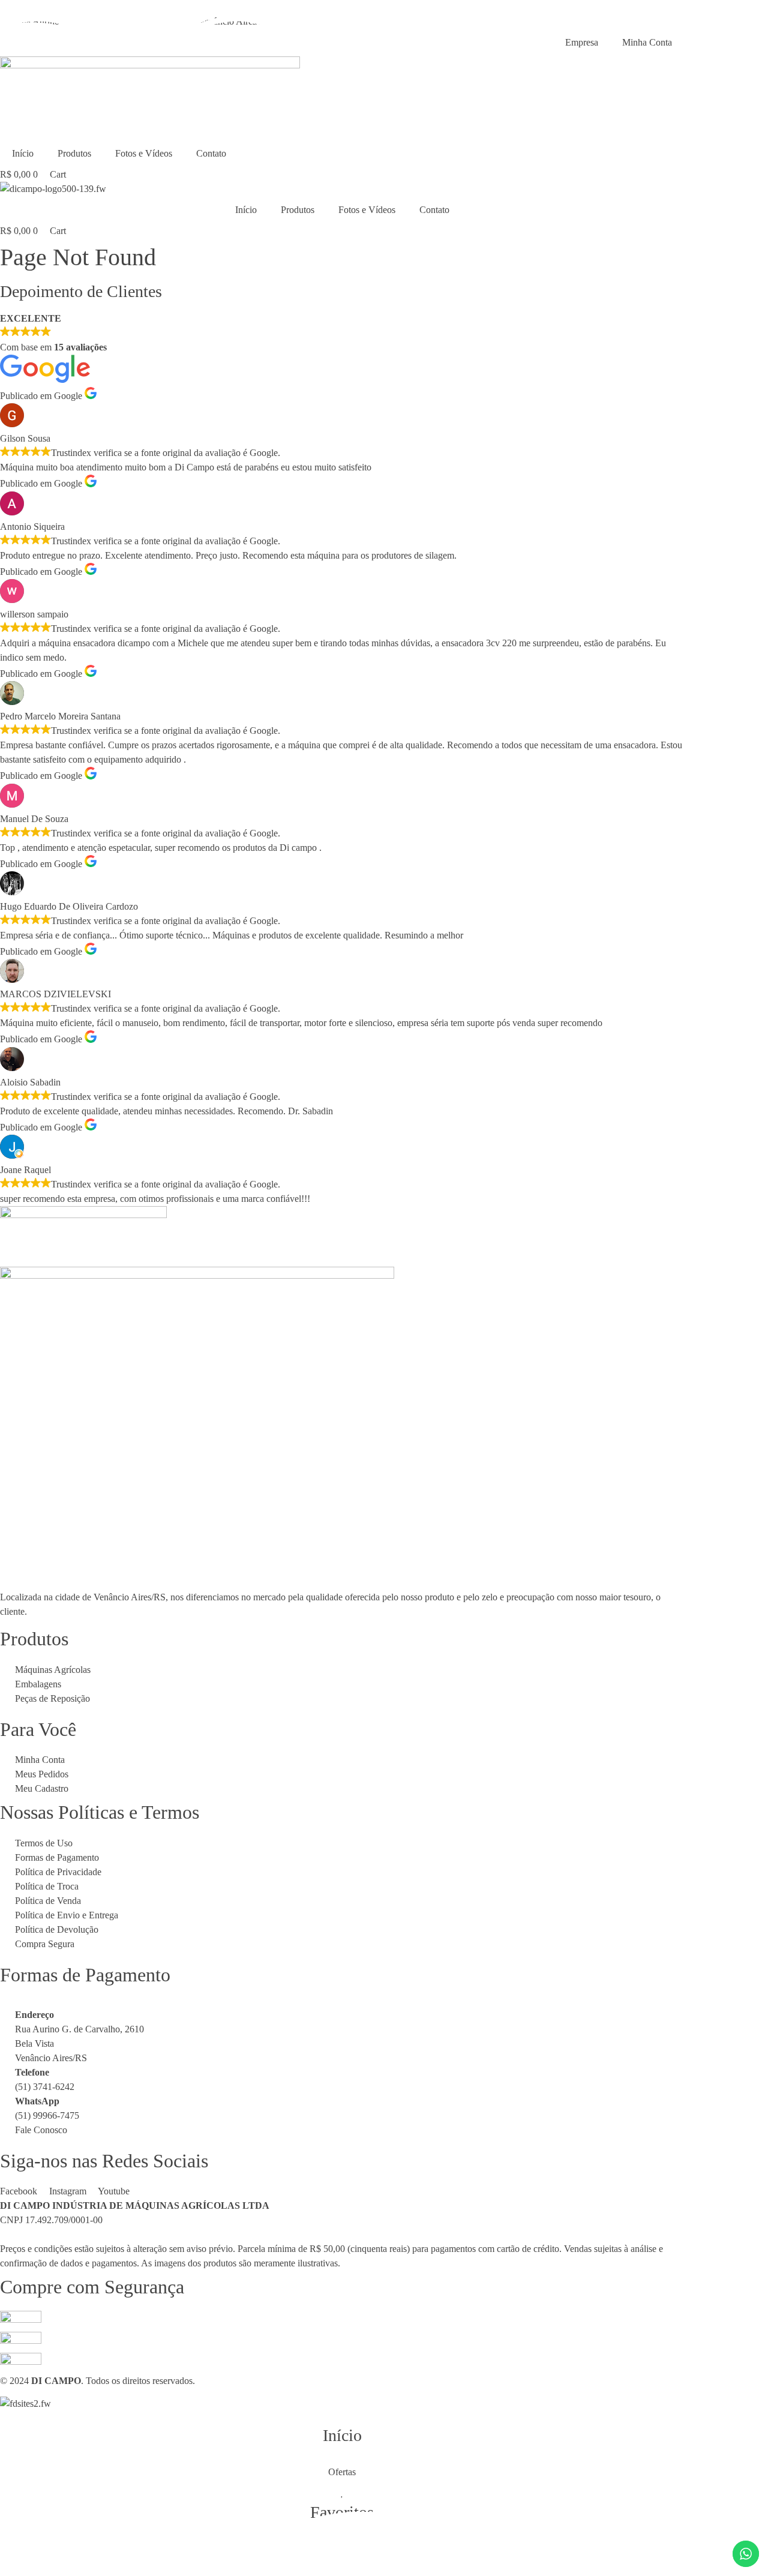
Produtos (74, 153)
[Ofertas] (342, 2460)
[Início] (342, 2415)
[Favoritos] (342, 2492)
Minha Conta (647, 42)
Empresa (582, 42)
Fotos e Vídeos (144, 153)
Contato (211, 153)
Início (23, 153)
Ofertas (342, 2472)
